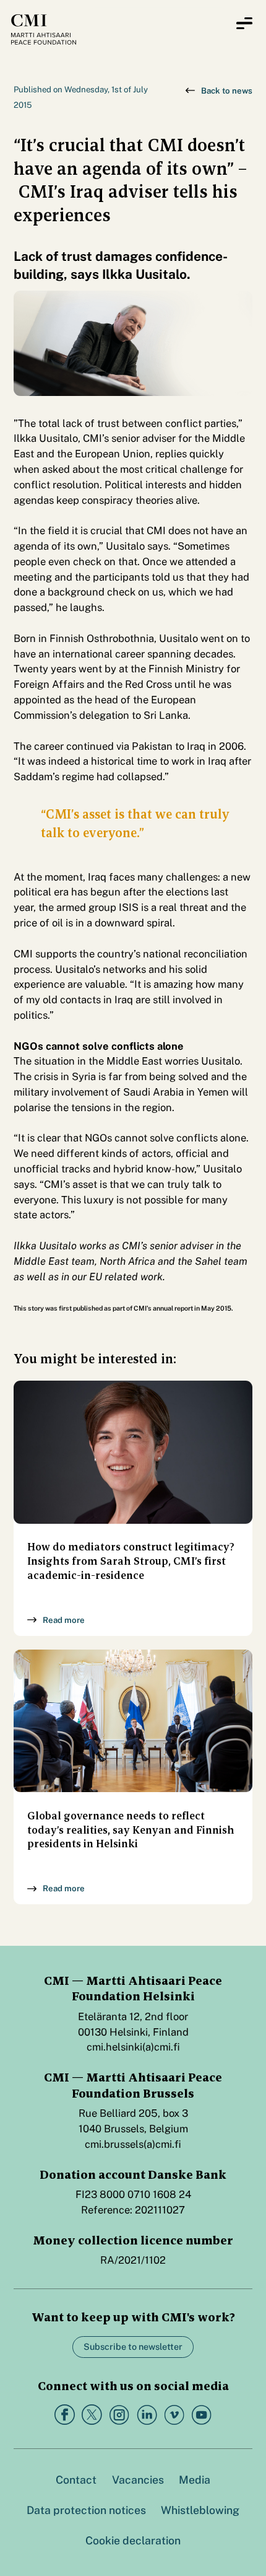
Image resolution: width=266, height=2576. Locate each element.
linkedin (147, 2415)
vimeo (174, 2415)
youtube (201, 2415)
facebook (65, 2415)
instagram (119, 2415)
